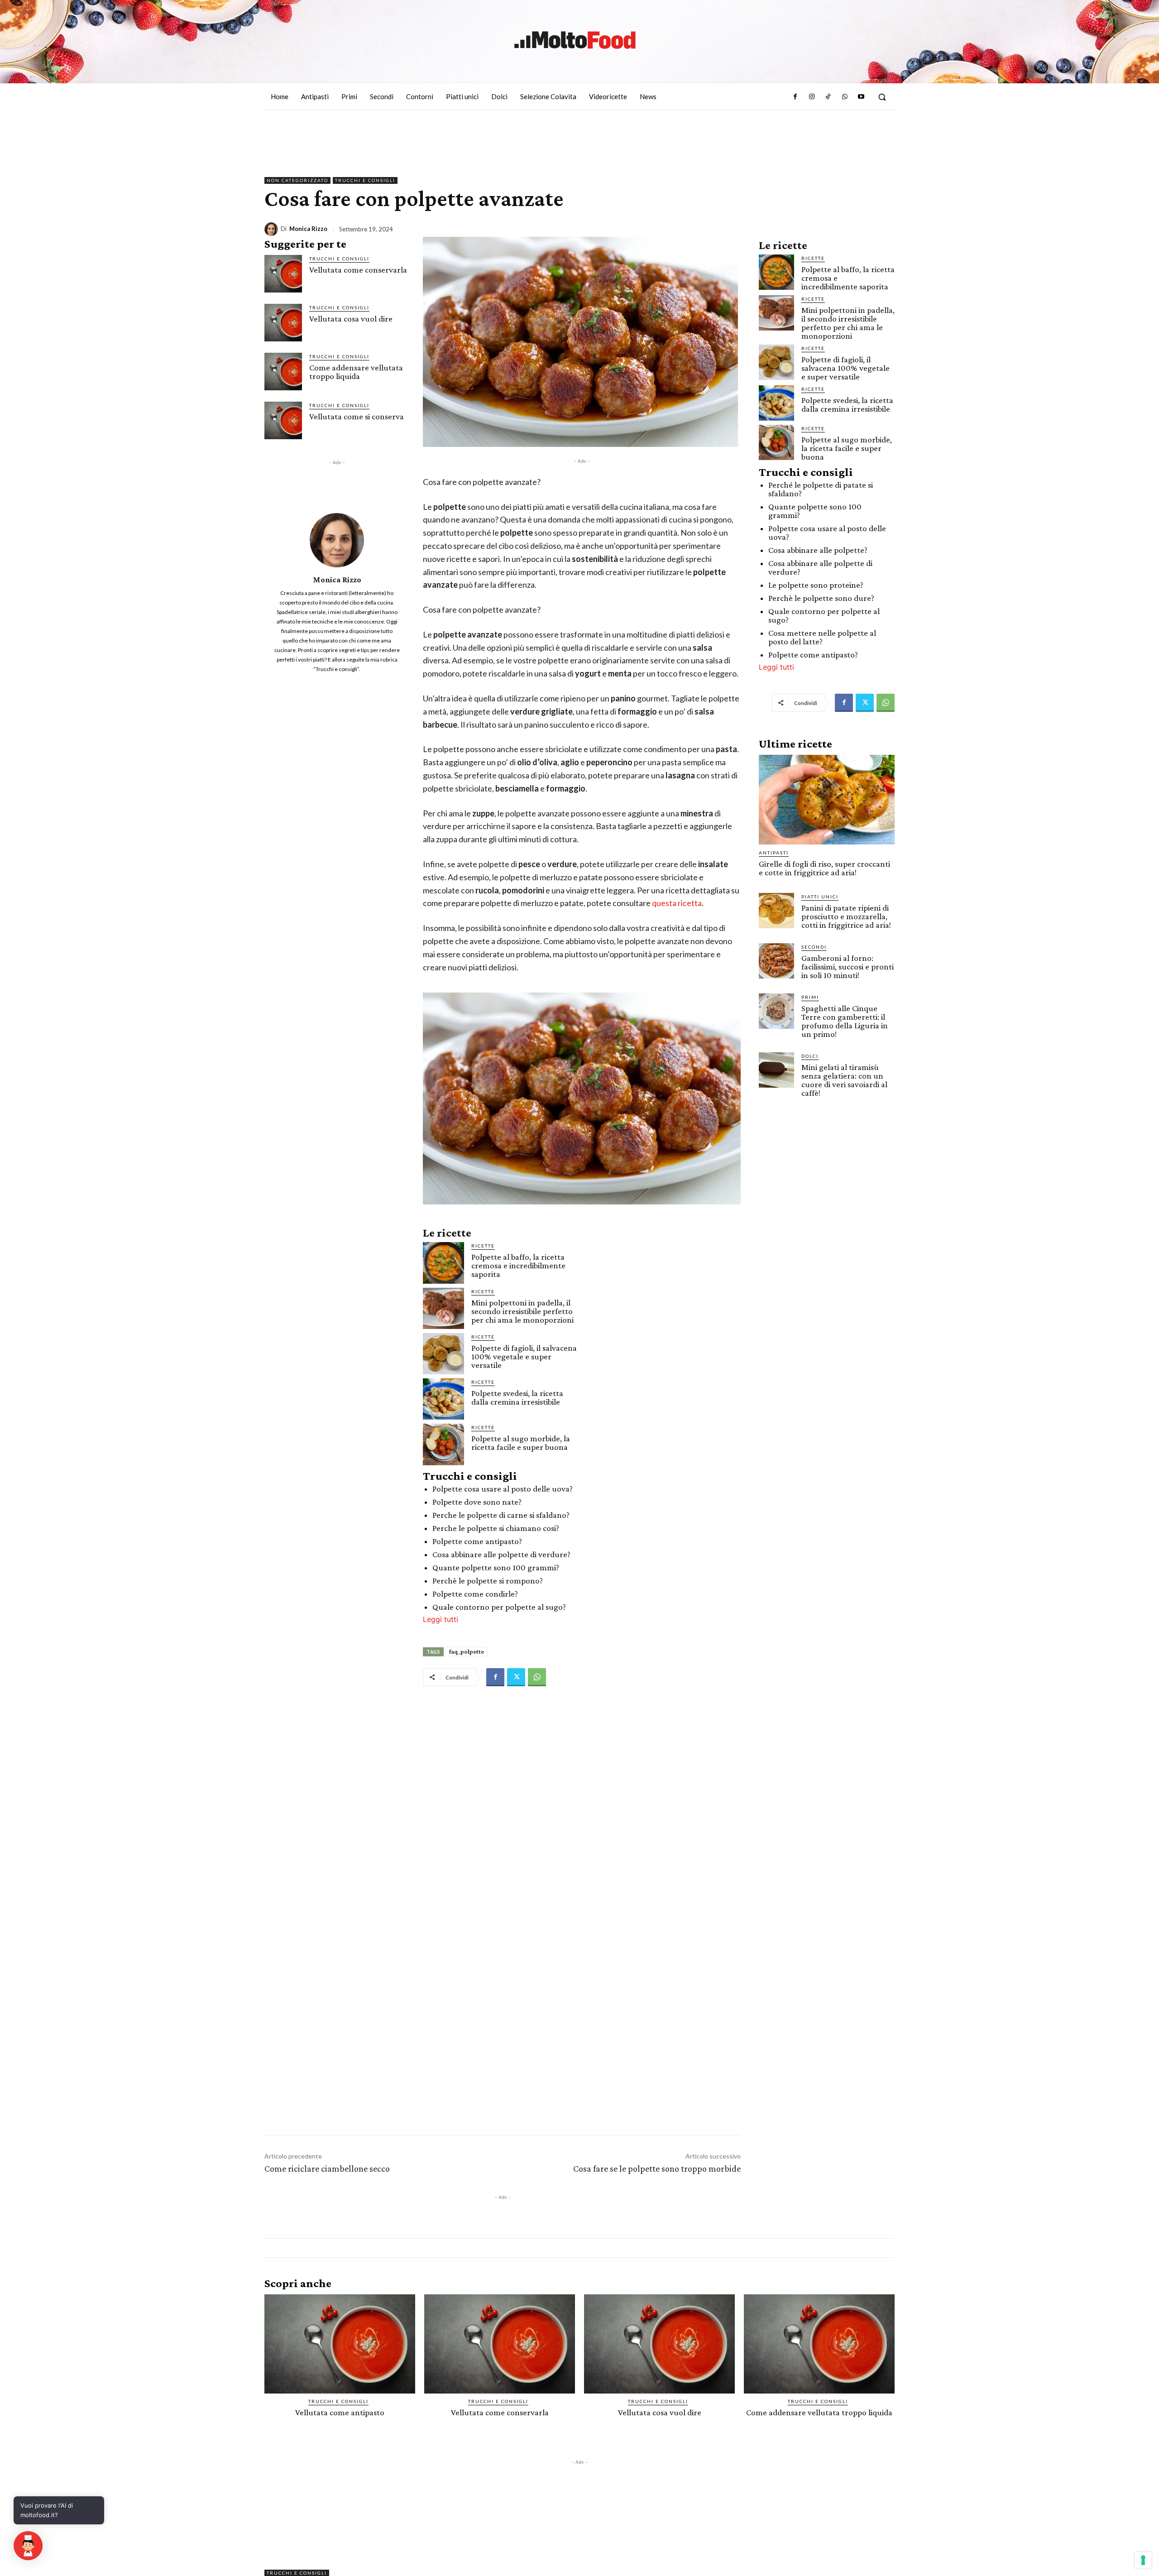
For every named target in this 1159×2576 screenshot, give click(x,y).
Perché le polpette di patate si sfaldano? (821, 489)
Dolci (810, 1056)
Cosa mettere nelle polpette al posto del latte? (822, 637)
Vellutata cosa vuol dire (351, 319)
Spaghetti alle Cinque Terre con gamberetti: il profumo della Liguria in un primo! (845, 1021)
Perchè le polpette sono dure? (821, 598)
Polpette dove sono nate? (477, 1502)
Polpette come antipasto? (477, 1541)
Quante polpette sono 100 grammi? (496, 1567)
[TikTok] (828, 97)
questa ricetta (677, 903)
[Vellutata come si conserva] (283, 420)
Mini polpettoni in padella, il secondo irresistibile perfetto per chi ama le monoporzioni (522, 1311)
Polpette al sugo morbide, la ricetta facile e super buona (521, 1443)
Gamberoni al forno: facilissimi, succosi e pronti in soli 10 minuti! (848, 967)
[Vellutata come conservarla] (283, 274)
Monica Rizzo (308, 229)
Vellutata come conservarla (358, 270)
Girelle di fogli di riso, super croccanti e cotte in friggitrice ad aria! (824, 868)
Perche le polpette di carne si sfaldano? (501, 1515)
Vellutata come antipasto (340, 2412)
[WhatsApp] (844, 97)
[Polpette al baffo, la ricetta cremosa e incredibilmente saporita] (443, 1263)
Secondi (814, 947)
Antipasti (774, 853)
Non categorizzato (297, 180)
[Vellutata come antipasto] (340, 2344)
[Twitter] (516, 1677)
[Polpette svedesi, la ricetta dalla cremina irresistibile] (443, 1399)
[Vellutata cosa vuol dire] (283, 323)
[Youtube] (861, 97)
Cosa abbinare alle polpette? (818, 550)
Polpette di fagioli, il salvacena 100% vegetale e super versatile (524, 1356)
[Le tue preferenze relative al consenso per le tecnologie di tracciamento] (1143, 2560)
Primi (810, 997)
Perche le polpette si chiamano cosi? (496, 1528)
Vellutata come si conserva (357, 416)
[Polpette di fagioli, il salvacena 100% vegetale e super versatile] (443, 1354)
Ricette (483, 1246)
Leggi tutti (441, 1619)
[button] (882, 97)
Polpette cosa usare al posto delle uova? (503, 1489)
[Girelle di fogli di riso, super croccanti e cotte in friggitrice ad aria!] (827, 800)
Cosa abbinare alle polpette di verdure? (501, 1554)
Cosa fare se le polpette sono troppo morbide (657, 2168)
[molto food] (575, 40)
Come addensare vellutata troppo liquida (356, 372)
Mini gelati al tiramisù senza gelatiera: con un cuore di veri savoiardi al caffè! (844, 1080)
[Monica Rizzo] (273, 229)
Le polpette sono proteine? (816, 585)
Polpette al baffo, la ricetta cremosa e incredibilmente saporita (518, 1265)
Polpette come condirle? (475, 1594)
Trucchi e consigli (365, 180)
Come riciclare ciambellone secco (327, 2168)
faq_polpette (467, 1651)
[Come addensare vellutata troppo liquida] (283, 372)
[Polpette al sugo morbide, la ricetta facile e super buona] (443, 1444)
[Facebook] (795, 97)
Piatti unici (820, 897)
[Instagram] (812, 97)
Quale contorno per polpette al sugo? (499, 1607)
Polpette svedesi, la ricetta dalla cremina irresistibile (517, 1397)
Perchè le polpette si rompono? (488, 1581)
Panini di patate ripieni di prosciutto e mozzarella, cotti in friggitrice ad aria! (846, 916)
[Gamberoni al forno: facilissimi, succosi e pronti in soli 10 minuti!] (776, 961)
